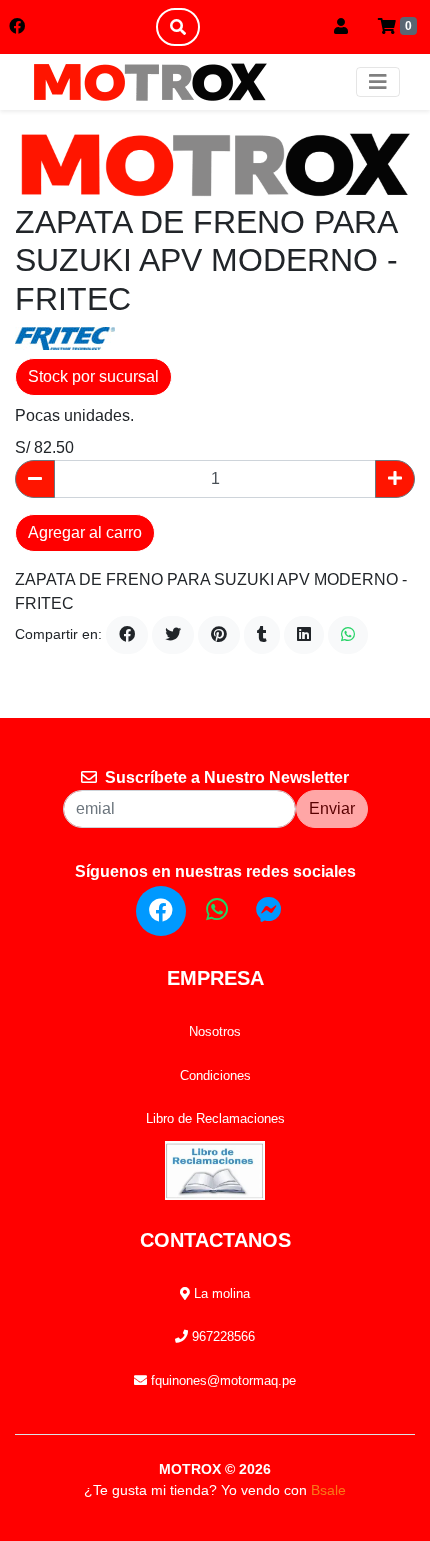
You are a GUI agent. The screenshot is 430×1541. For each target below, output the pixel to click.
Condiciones (215, 1075)
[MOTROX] (150, 82)
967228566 (221, 1336)
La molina (220, 1293)
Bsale (328, 1490)
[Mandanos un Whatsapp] (217, 910)
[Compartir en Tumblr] (262, 635)
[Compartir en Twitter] (173, 635)
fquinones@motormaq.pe (221, 1380)
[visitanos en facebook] (17, 27)
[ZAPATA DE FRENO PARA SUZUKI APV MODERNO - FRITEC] (215, 164)
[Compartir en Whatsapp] (348, 635)
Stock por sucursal (93, 376)
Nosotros (215, 1031)
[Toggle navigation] (378, 82)
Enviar (332, 808)
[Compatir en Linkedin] (304, 635)
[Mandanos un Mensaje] (269, 910)
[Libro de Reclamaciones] (215, 1169)
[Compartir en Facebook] (127, 635)
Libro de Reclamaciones (215, 1118)
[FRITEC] (65, 337)
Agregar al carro (85, 532)
